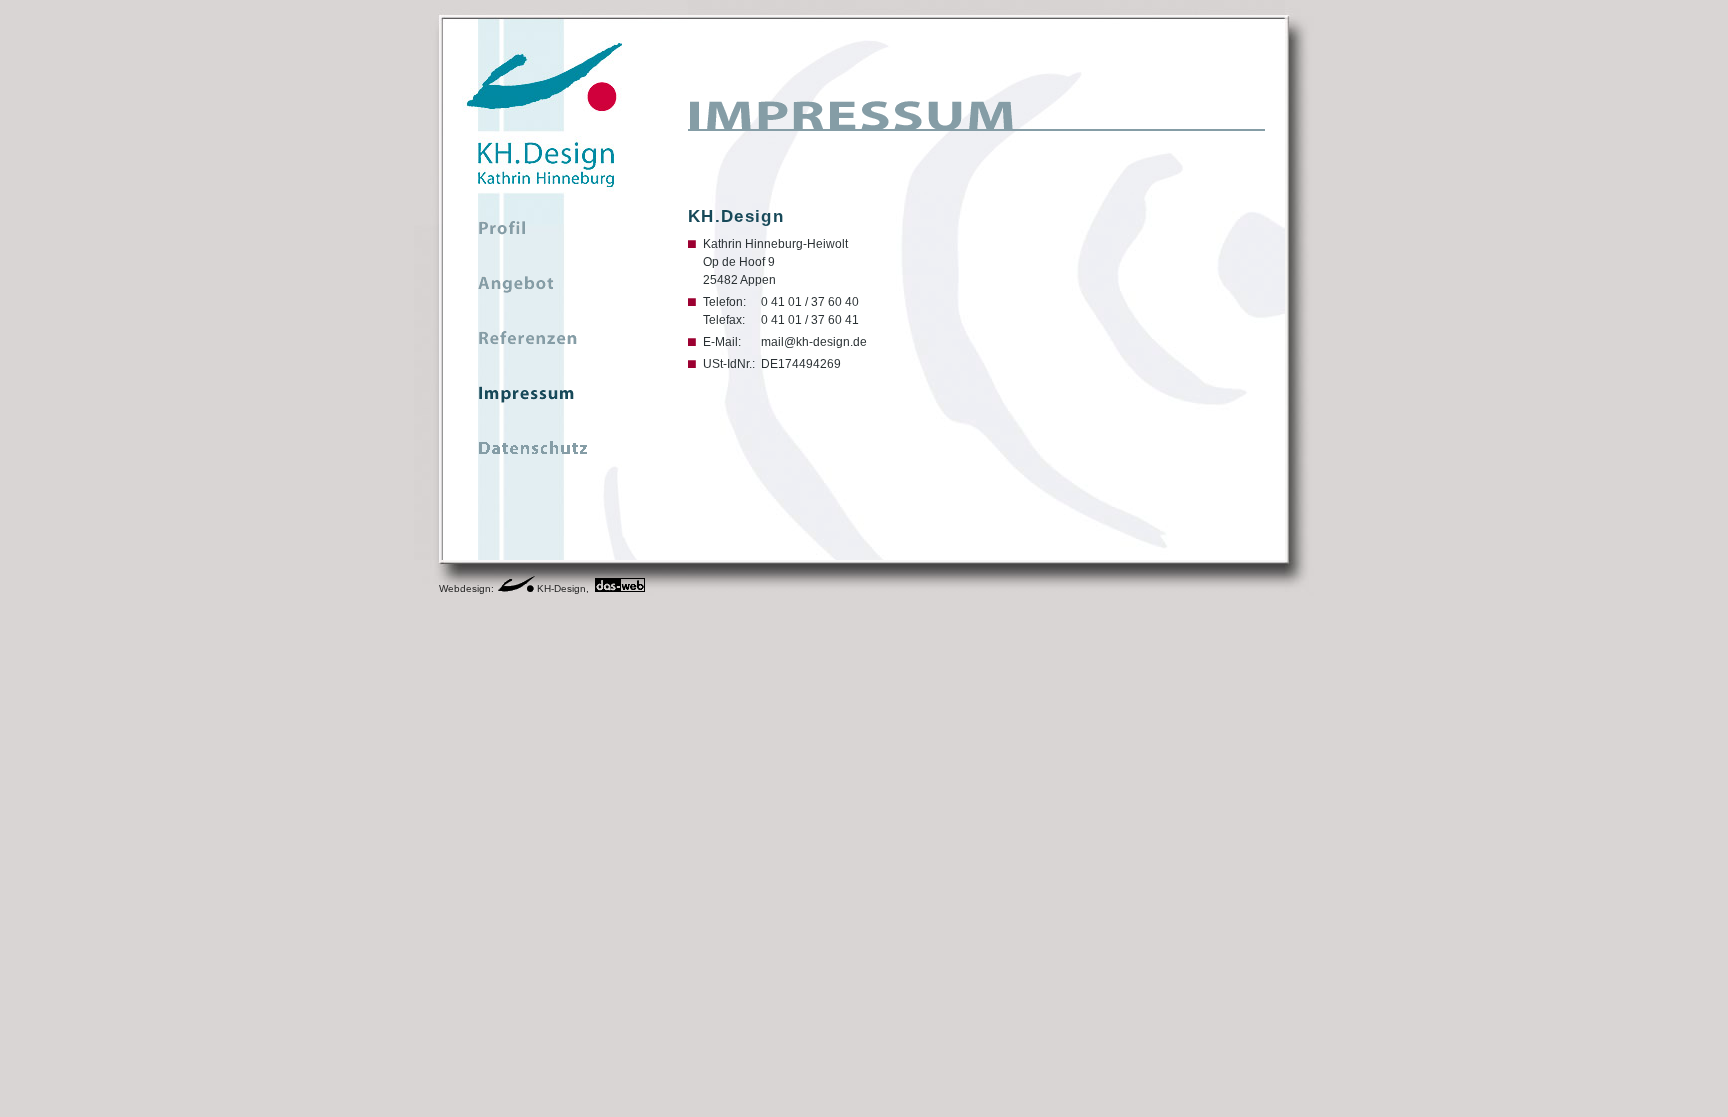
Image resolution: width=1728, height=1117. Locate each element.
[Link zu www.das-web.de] (620, 588)
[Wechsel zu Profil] (545, 234)
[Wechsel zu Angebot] (545, 289)
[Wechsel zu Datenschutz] (545, 454)
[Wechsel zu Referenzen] (545, 344)
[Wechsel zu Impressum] (545, 399)
